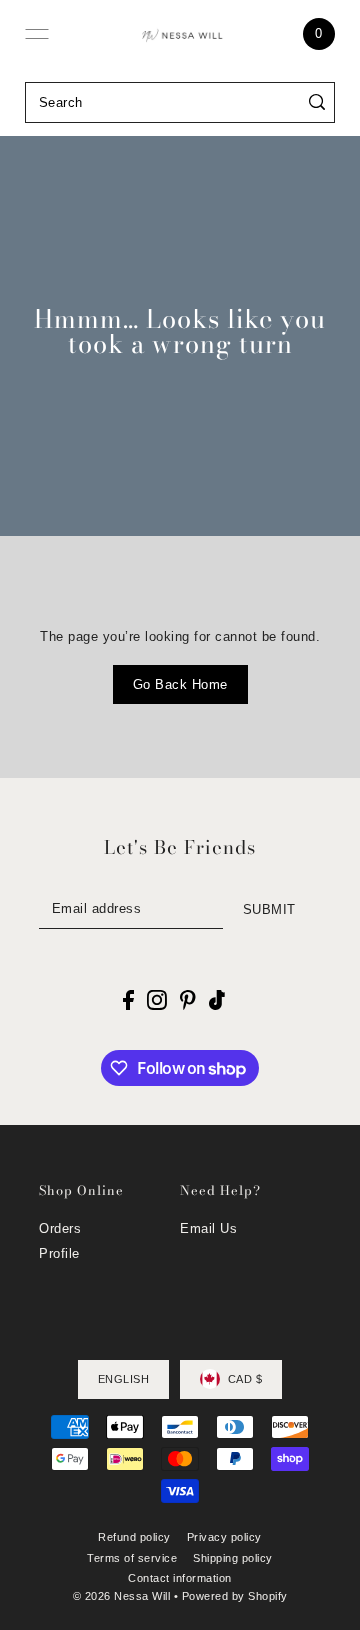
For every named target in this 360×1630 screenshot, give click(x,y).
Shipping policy (233, 1558)
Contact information (180, 1578)
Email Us (208, 1228)
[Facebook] (128, 1000)
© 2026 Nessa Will (122, 1596)
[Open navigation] (37, 34)
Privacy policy (224, 1537)
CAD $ (245, 1379)
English (124, 1379)
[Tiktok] (217, 1000)
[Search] (317, 102)
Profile (59, 1253)
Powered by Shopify (235, 1596)
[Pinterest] (188, 1000)
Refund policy (134, 1537)
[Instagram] (157, 1000)
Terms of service (132, 1558)
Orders (60, 1228)
